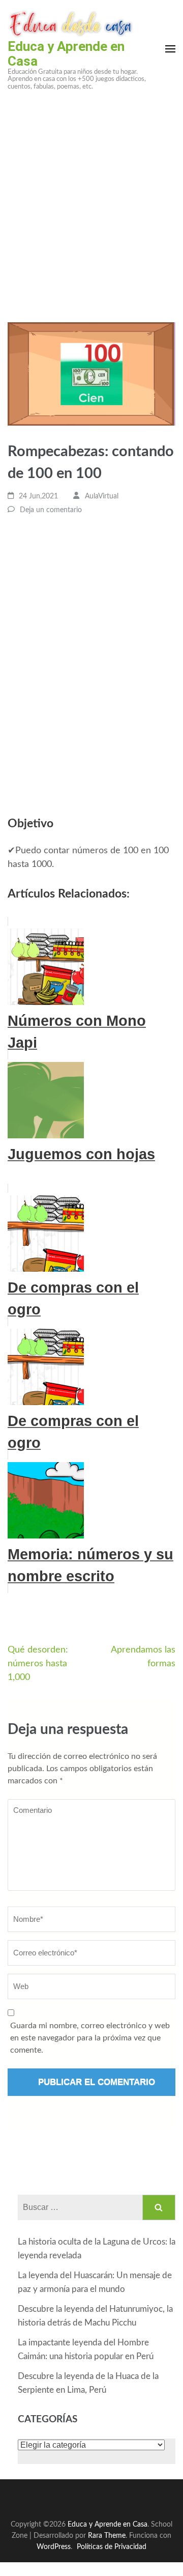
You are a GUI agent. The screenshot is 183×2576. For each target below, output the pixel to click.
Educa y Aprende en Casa (66, 54)
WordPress (54, 2547)
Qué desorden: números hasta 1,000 (38, 1664)
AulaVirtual (102, 496)
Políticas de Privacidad (112, 2547)
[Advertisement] (91, 195)
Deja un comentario (51, 510)
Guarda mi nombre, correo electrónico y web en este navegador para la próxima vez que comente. (90, 2038)
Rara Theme (107, 2536)
